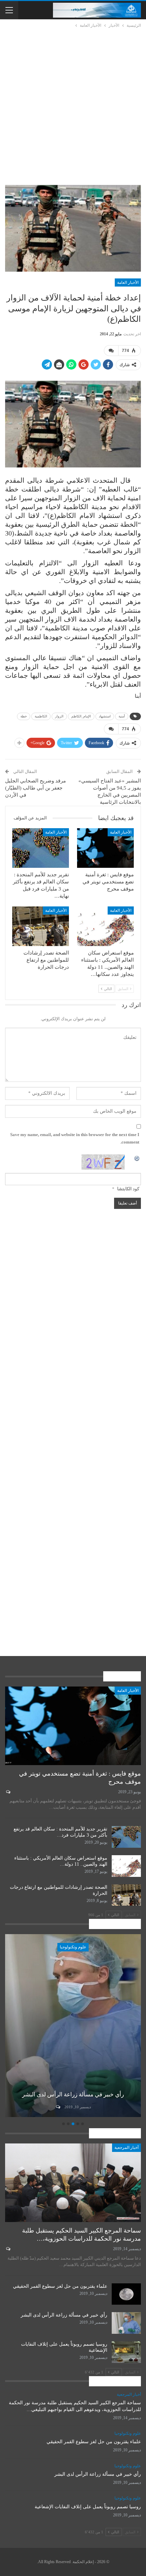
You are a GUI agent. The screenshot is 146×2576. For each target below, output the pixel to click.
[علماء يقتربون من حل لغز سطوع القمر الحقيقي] (126, 2294)
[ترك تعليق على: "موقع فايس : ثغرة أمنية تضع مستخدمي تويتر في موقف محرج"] (8, 1792)
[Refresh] (137, 1158)
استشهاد (105, 716)
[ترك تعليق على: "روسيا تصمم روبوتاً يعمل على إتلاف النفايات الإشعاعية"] (53, 2107)
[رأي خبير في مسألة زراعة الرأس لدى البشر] (126, 2323)
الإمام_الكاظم (81, 716)
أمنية (122, 716)
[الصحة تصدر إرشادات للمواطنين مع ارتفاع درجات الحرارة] (41, 926)
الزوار (59, 716)
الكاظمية (41, 716)
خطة (24, 716)
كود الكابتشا (128, 1189)
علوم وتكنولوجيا (69, 1947)
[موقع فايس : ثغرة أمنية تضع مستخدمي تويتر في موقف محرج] (105, 848)
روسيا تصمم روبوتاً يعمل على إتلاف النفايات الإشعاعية (88, 2507)
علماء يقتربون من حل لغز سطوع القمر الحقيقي (60, 2286)
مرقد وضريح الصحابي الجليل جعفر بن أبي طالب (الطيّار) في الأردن (35, 788)
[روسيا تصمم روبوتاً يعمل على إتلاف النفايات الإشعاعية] (69, 2026)
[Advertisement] (73, 105)
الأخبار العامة (128, 282)
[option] (69, 2027)
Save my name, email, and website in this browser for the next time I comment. (75, 1138)
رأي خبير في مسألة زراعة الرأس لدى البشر (64, 2315)
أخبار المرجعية (126, 2148)
